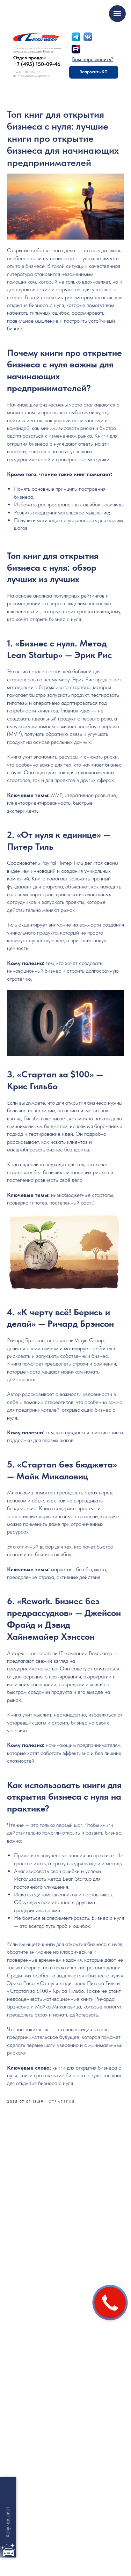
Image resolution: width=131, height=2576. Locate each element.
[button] (93, 59)
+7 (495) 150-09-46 (37, 64)
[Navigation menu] (117, 14)
